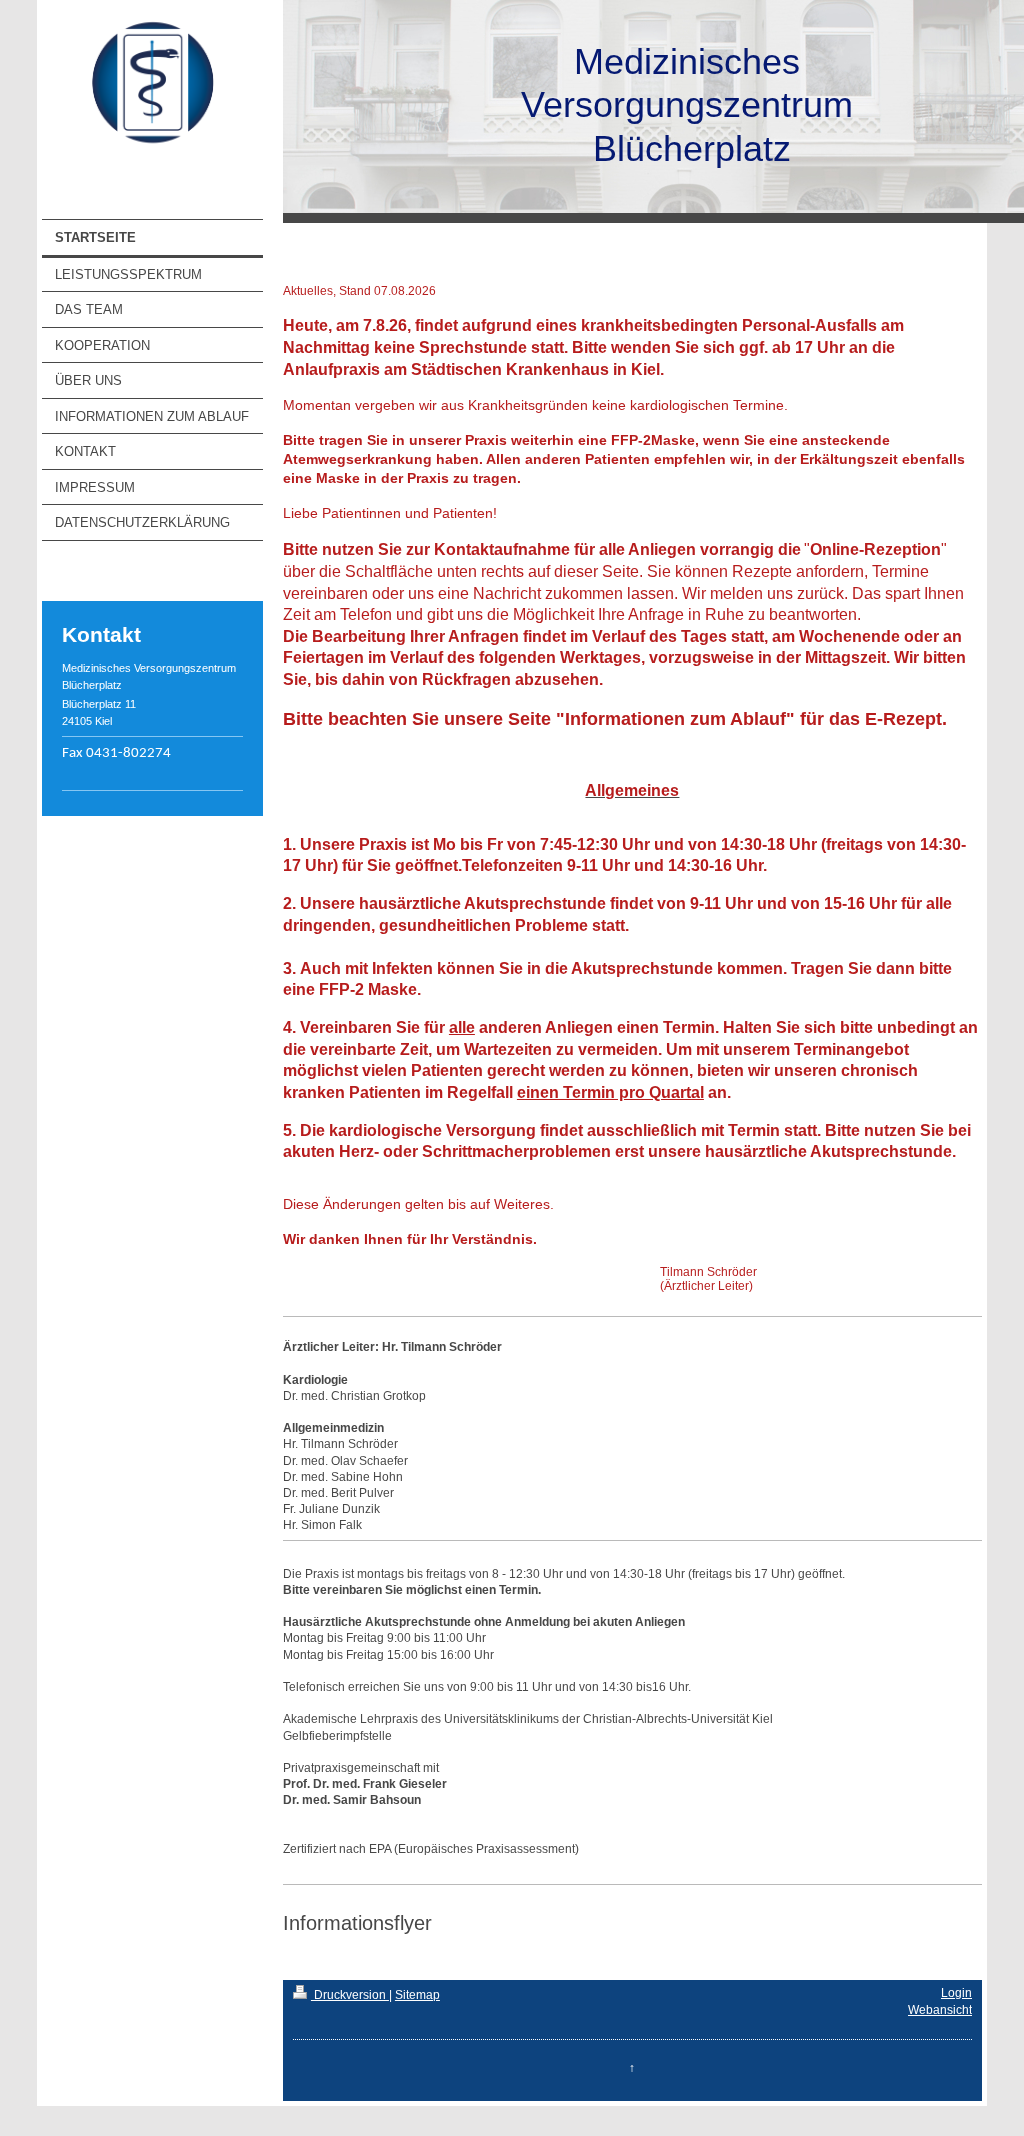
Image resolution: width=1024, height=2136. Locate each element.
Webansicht (940, 2010)
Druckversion (350, 1995)
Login (956, 1993)
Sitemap (417, 1995)
